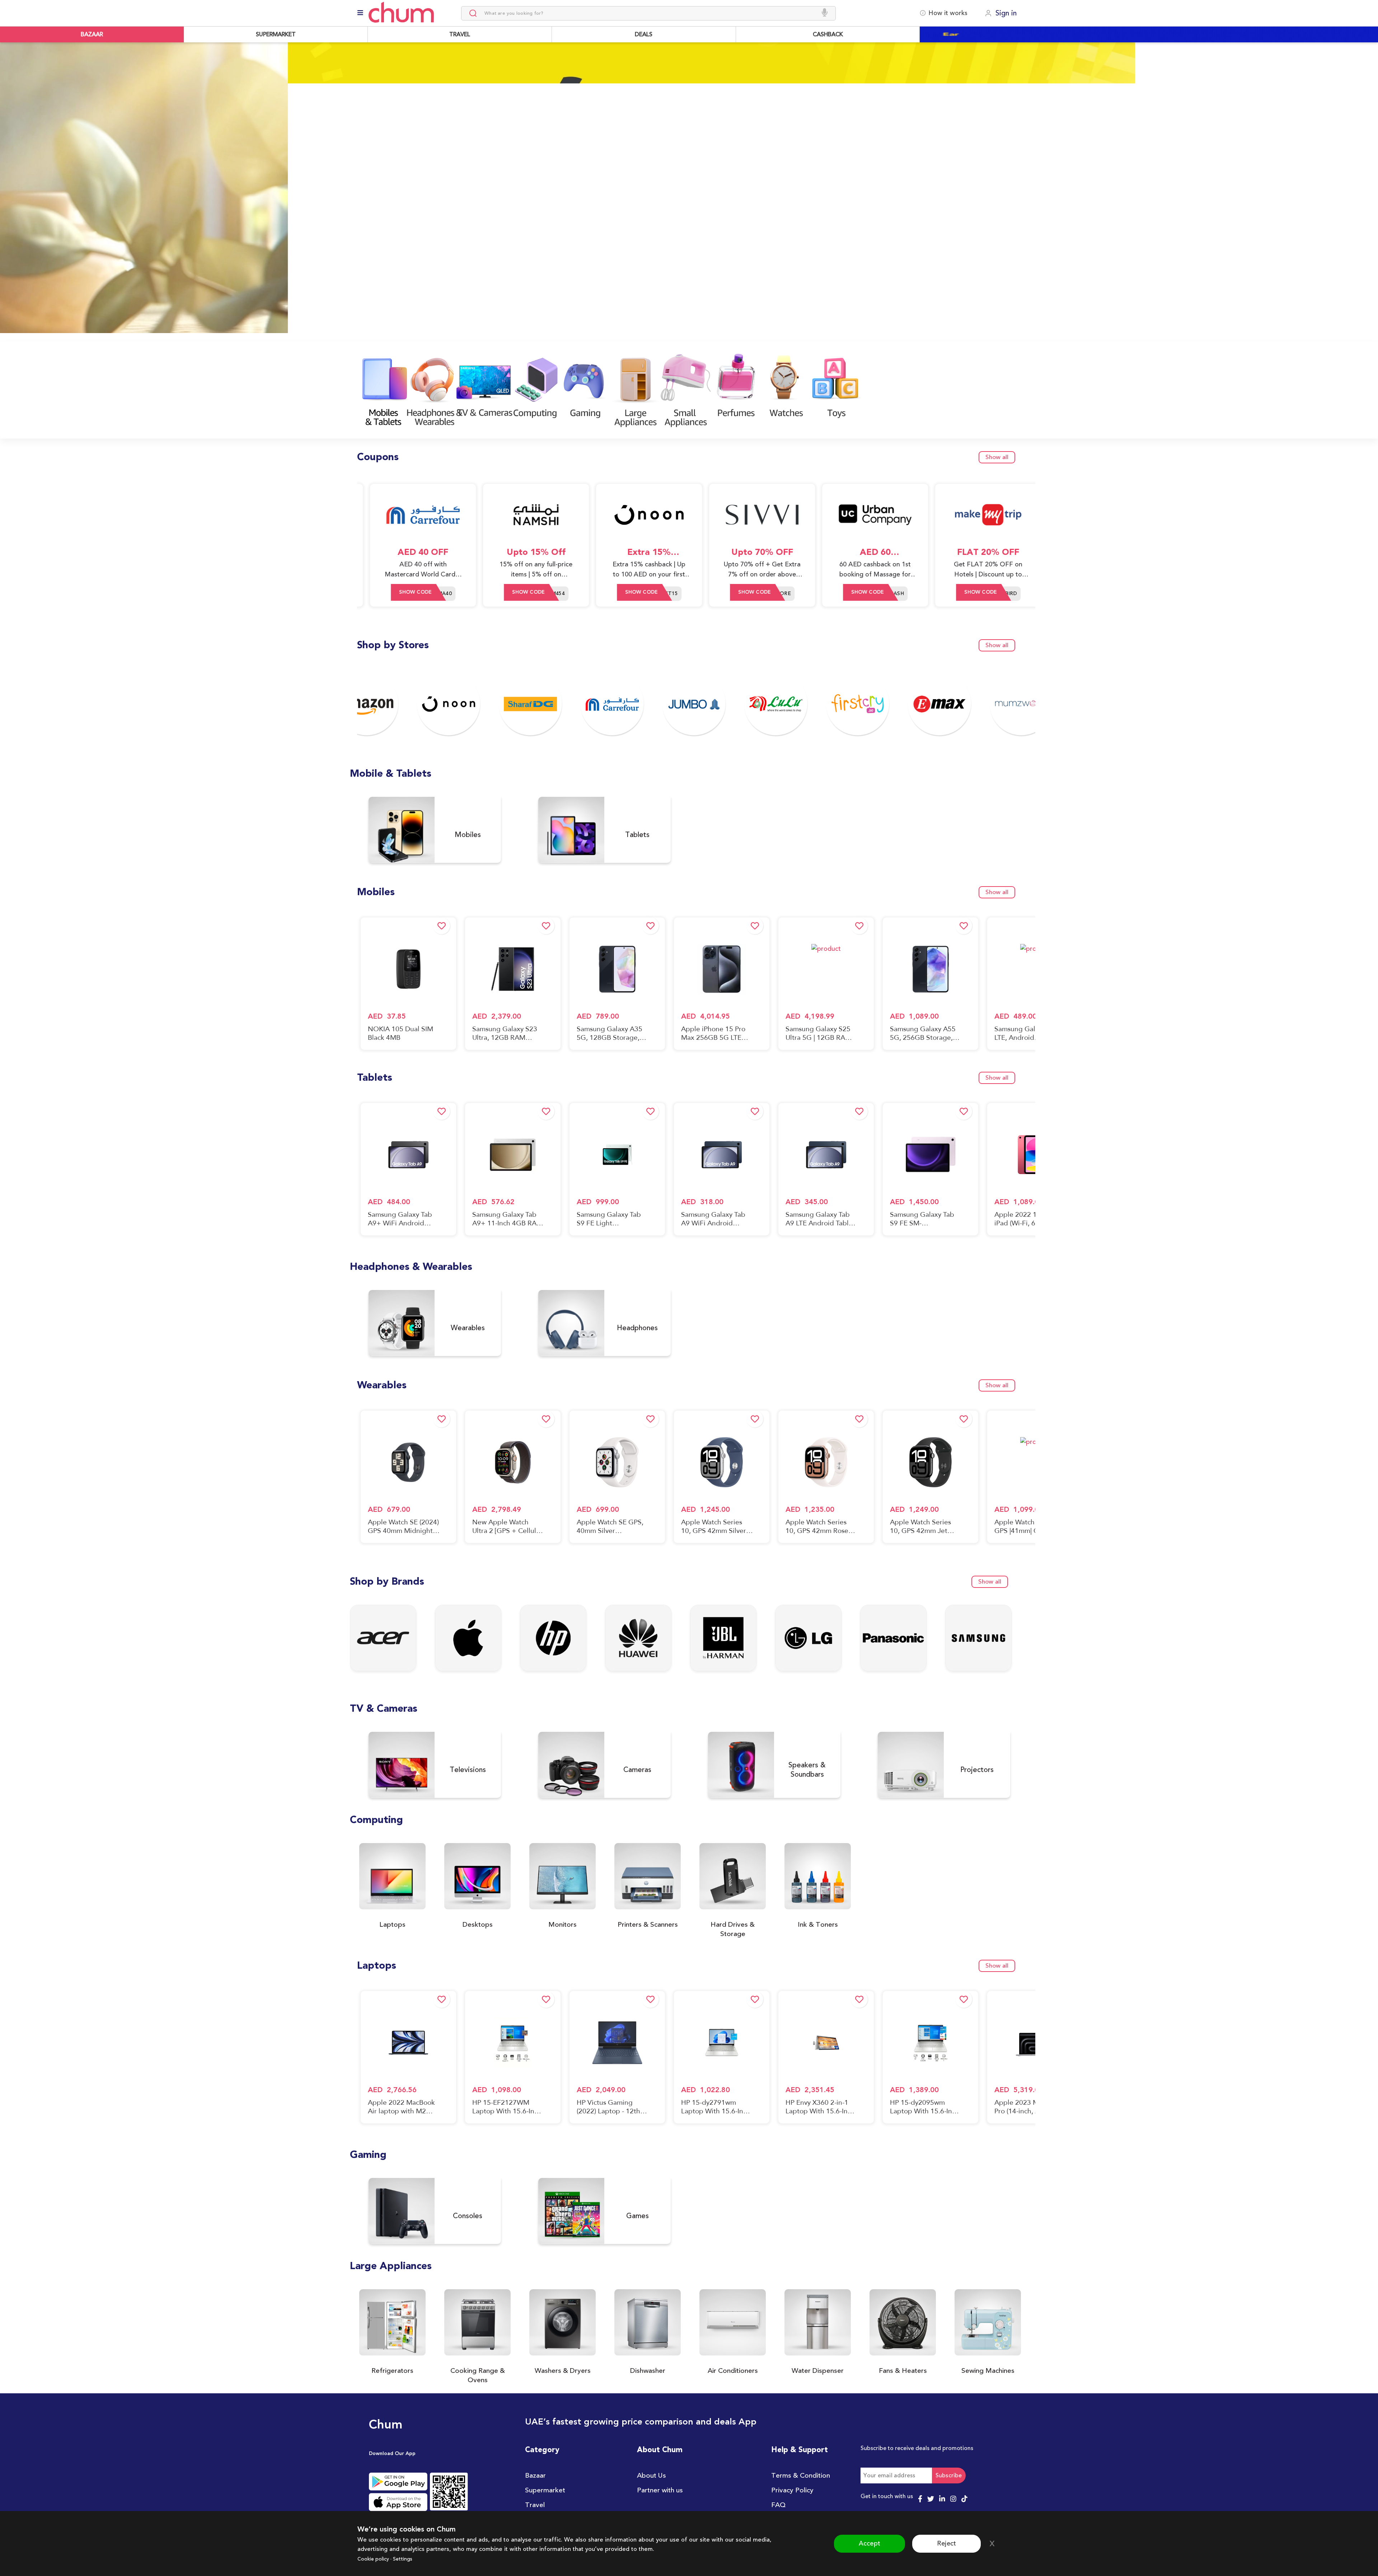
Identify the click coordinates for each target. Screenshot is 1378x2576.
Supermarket (545, 2490)
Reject (946, 2543)
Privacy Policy (792, 2490)
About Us (651, 2476)
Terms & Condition (801, 2476)
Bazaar (535, 2476)
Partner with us (660, 2490)
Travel (535, 2505)
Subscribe (949, 2476)
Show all (997, 457)
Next (1370, 197)
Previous (8, 192)
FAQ (778, 2505)
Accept (870, 2543)
